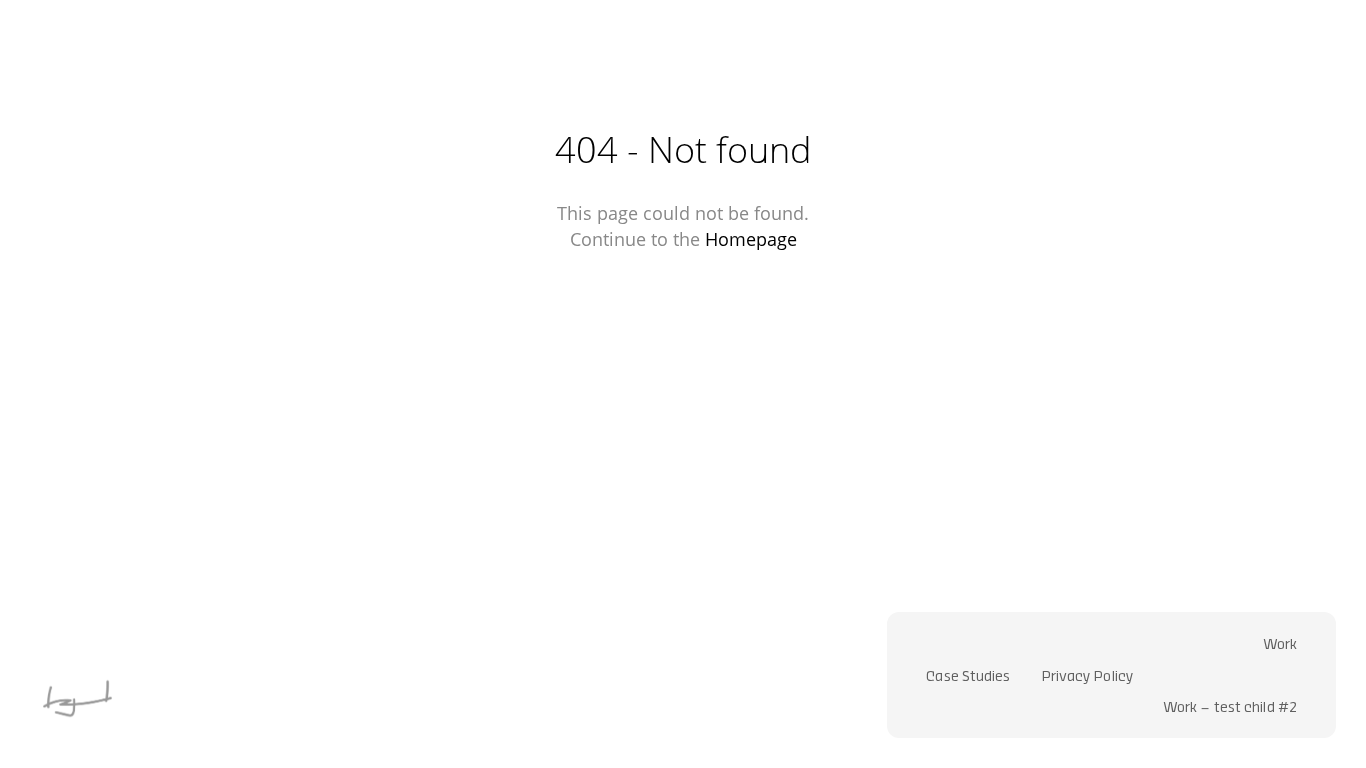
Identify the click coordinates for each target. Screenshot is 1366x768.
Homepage (751, 239)
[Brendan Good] (77, 729)
